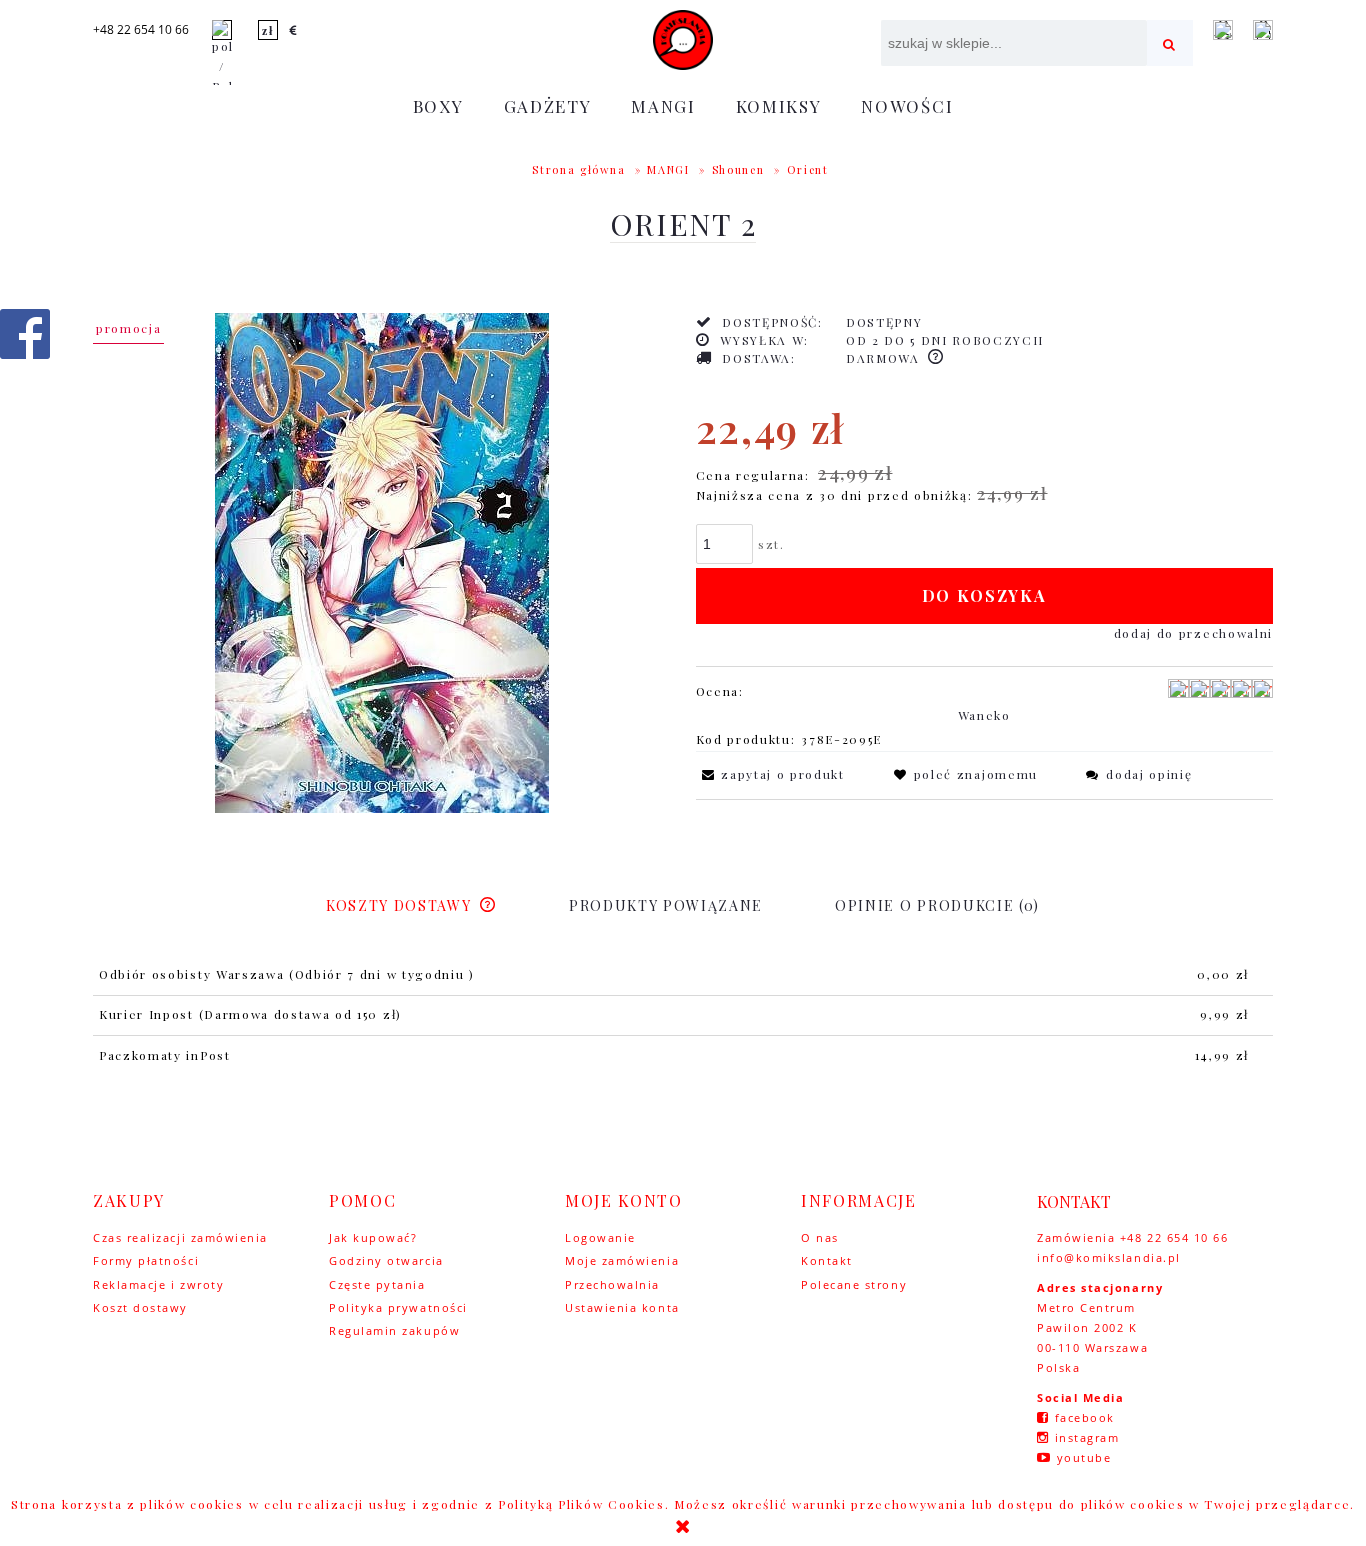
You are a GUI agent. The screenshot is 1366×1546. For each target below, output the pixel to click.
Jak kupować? (373, 1237)
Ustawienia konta (622, 1307)
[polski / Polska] (222, 56)
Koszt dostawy (140, 1307)
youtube (1084, 1457)
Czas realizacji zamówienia (180, 1237)
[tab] (411, 905)
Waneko (984, 715)
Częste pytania (377, 1284)
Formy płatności (146, 1260)
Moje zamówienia (622, 1260)
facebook (1085, 1417)
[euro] (294, 30)
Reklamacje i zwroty (158, 1284)
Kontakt (827, 1260)
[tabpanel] (683, 1015)
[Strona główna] (683, 40)
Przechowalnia (612, 1284)
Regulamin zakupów (394, 1330)
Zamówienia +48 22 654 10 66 (1133, 1237)
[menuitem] (438, 106)
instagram (1087, 1437)
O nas (820, 1237)
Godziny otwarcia (386, 1260)
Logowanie (600, 1237)
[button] (770, 774)
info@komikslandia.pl (1109, 1257)
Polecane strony (854, 1284)
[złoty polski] (268, 30)
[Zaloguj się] (1223, 30)
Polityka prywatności (398, 1307)
